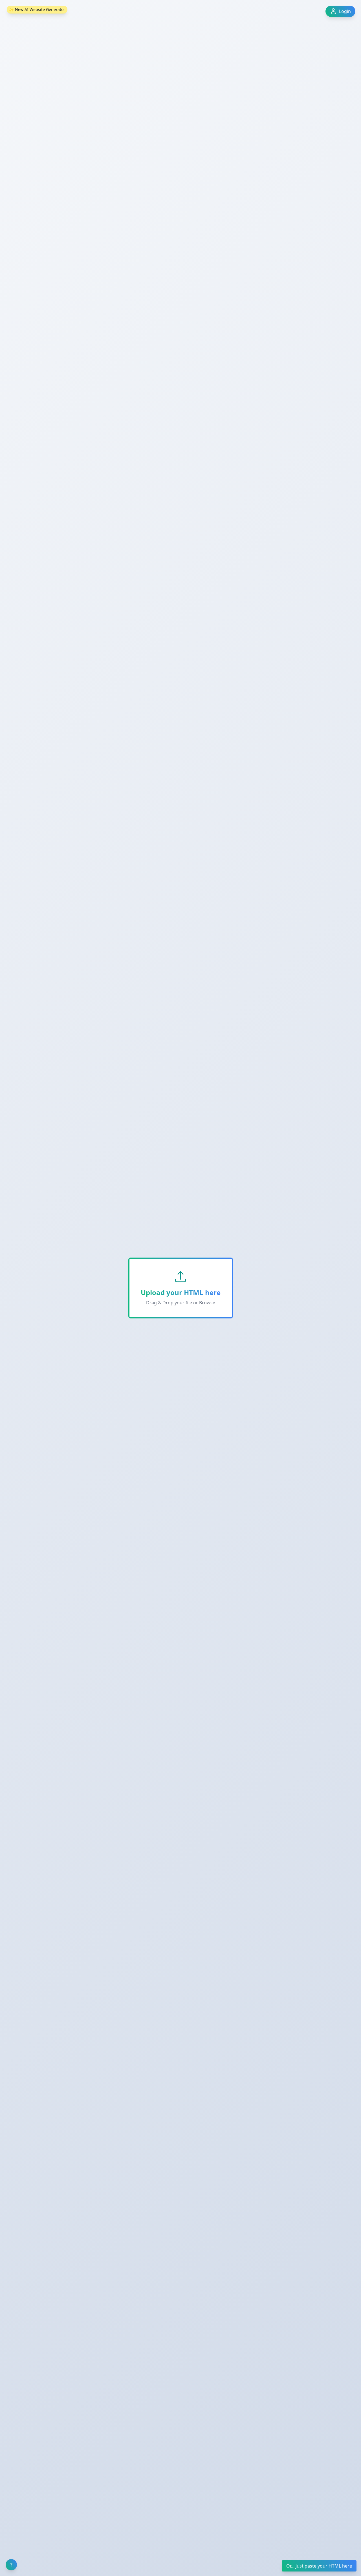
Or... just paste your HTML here (319, 2566)
